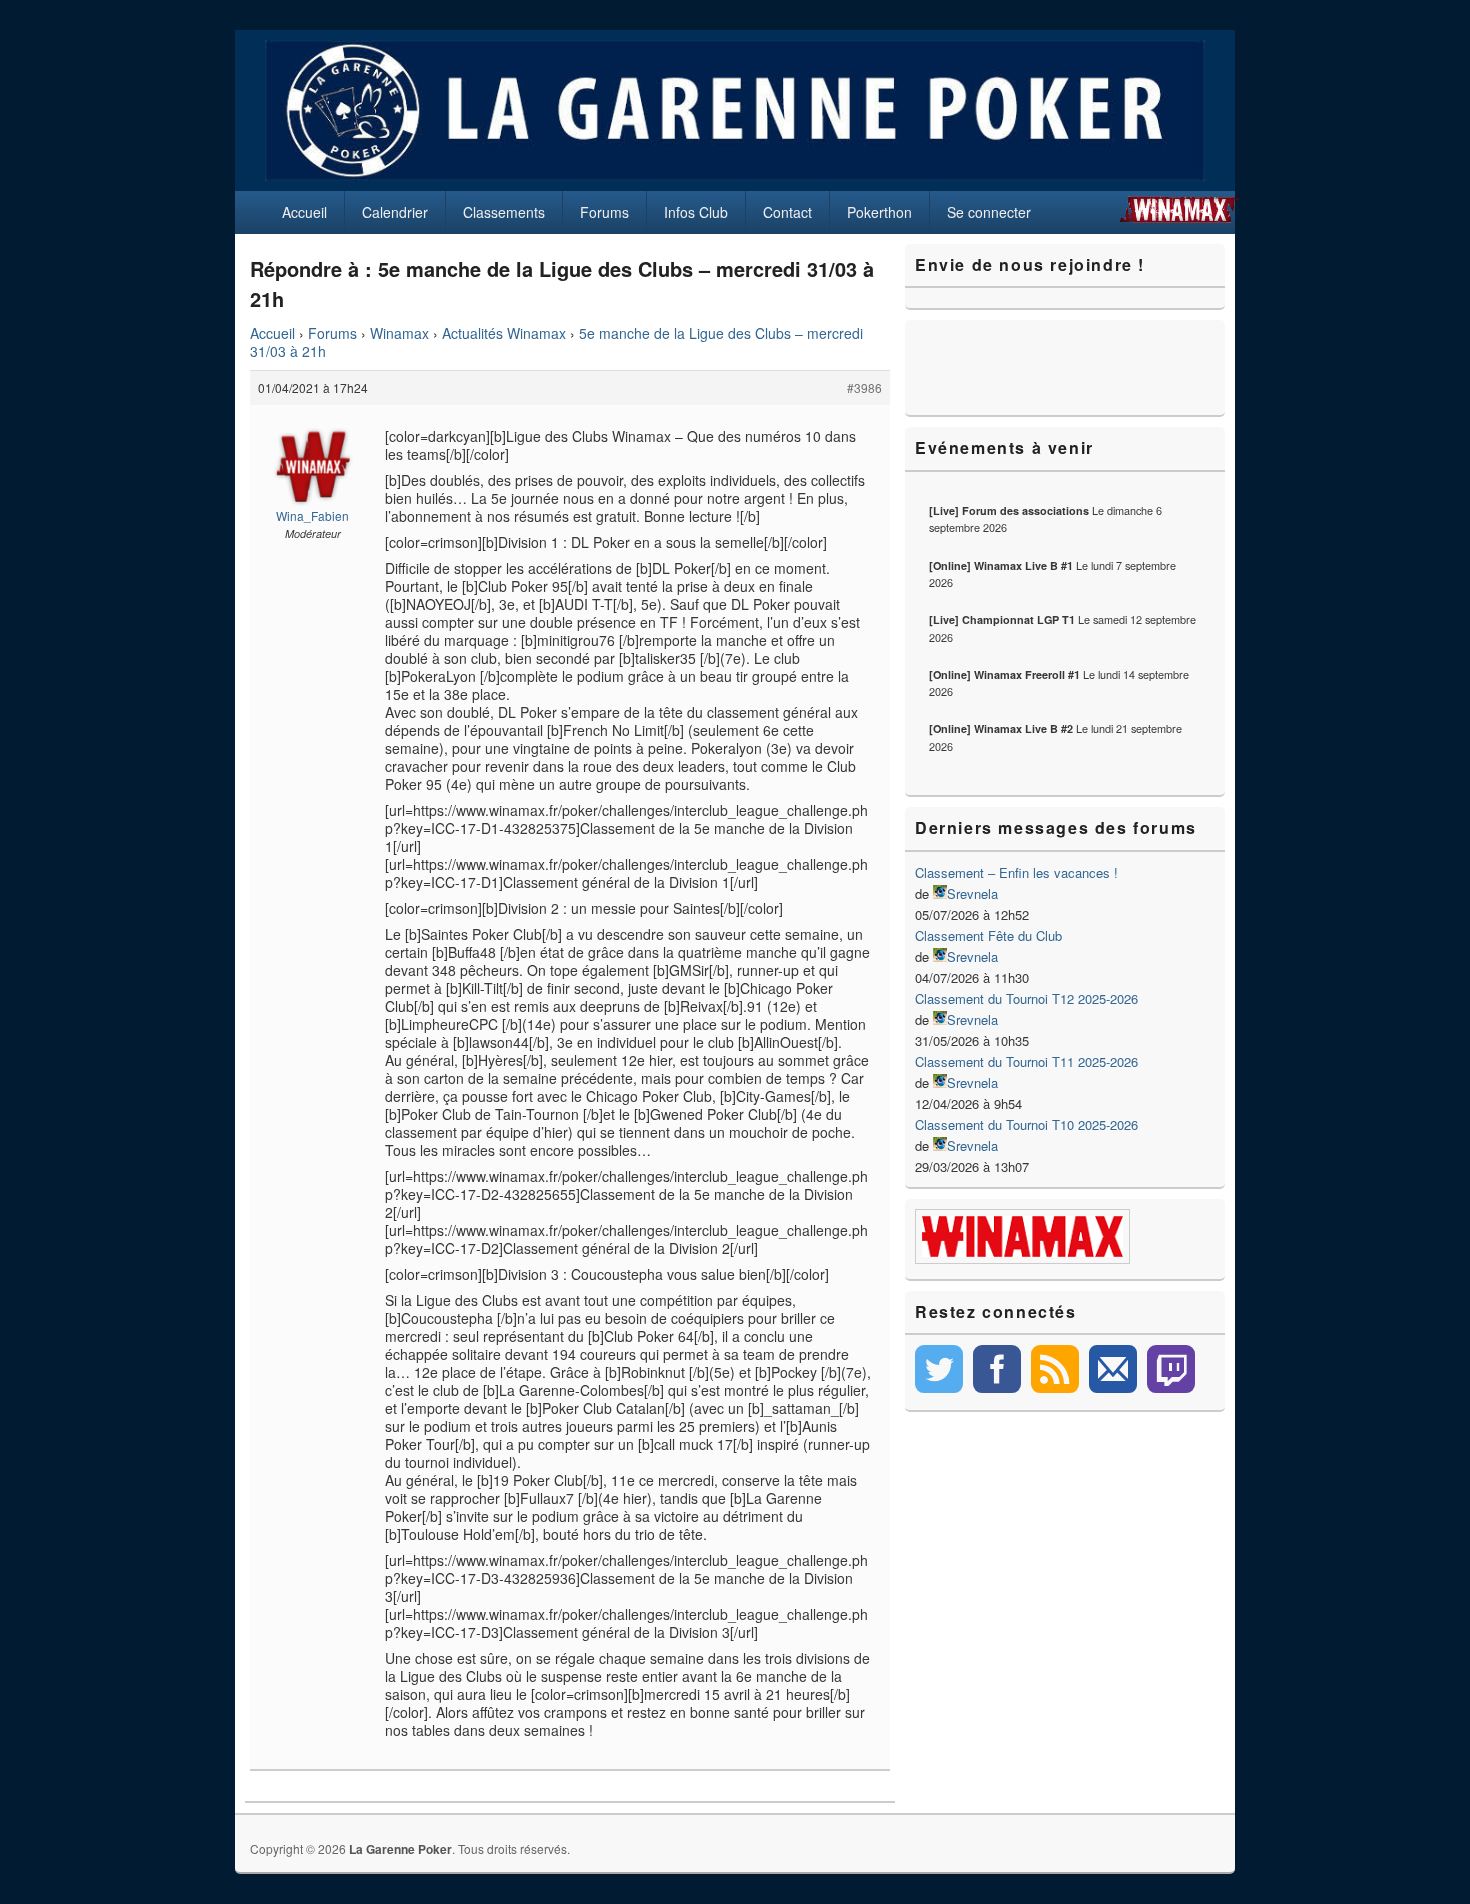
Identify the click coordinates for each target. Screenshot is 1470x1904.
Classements (504, 212)
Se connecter (989, 212)
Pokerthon (879, 212)
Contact (787, 212)
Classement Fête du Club (988, 935)
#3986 (864, 387)
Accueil (304, 212)
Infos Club (696, 212)
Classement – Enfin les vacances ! (1016, 872)
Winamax (399, 333)
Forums (604, 212)
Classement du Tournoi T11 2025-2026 (1026, 1061)
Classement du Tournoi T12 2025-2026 (1026, 998)
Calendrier (395, 212)
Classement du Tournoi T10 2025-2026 (1026, 1124)
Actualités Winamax (504, 333)
